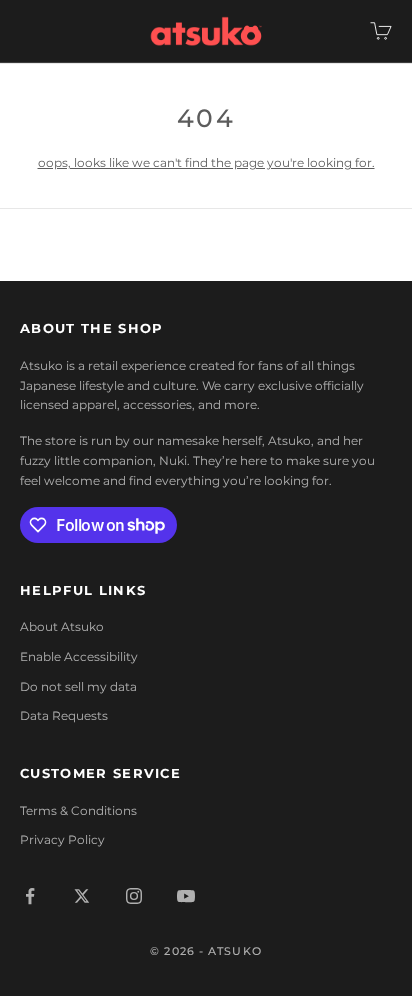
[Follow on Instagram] (134, 896)
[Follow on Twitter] (82, 896)
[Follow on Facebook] (30, 896)
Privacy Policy (62, 839)
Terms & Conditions (78, 810)
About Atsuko (62, 626)
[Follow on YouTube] (186, 896)
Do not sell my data (78, 686)
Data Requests (64, 715)
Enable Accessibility (79, 656)
